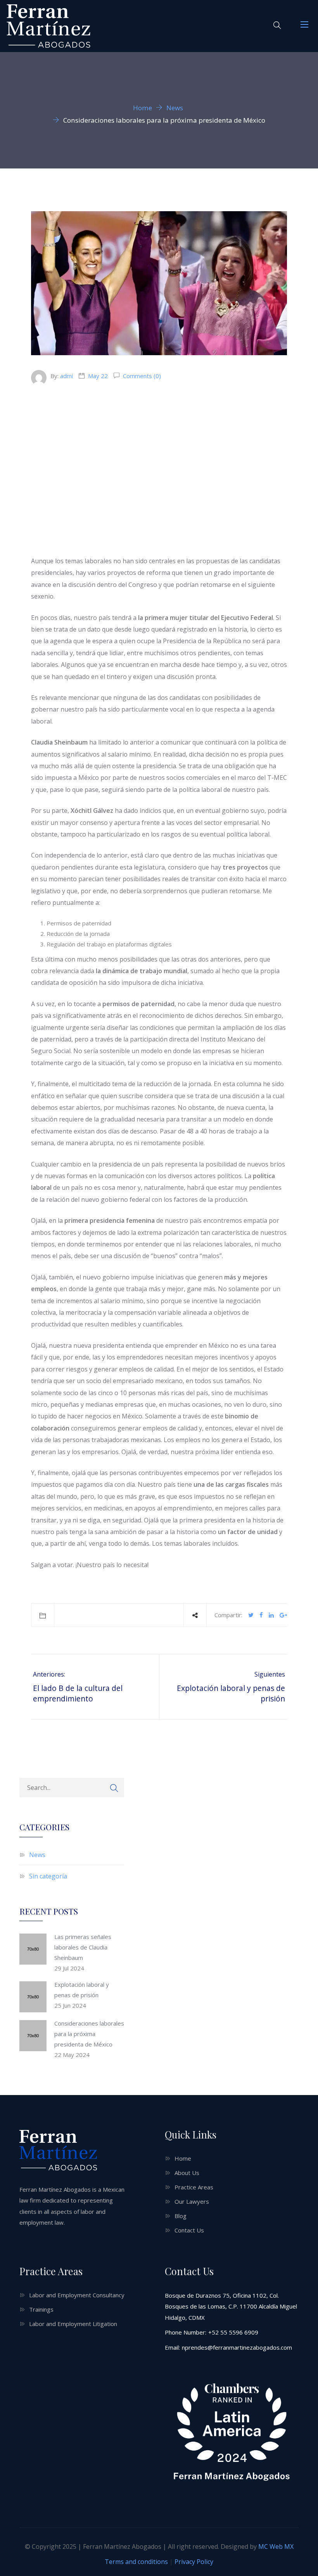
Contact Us (189, 2230)
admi (67, 376)
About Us (187, 2173)
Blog (181, 2216)
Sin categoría (48, 1876)
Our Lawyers (192, 2201)
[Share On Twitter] (251, 1615)
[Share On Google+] (283, 1615)
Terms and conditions (136, 2562)
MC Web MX (276, 2546)
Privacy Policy (194, 2562)
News (37, 1855)
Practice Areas (194, 2187)
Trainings (41, 2309)
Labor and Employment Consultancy (77, 2295)
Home (183, 2158)
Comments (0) (141, 376)
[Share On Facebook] (261, 1615)
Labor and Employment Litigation (73, 2324)
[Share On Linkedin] (271, 1615)
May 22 (98, 376)
